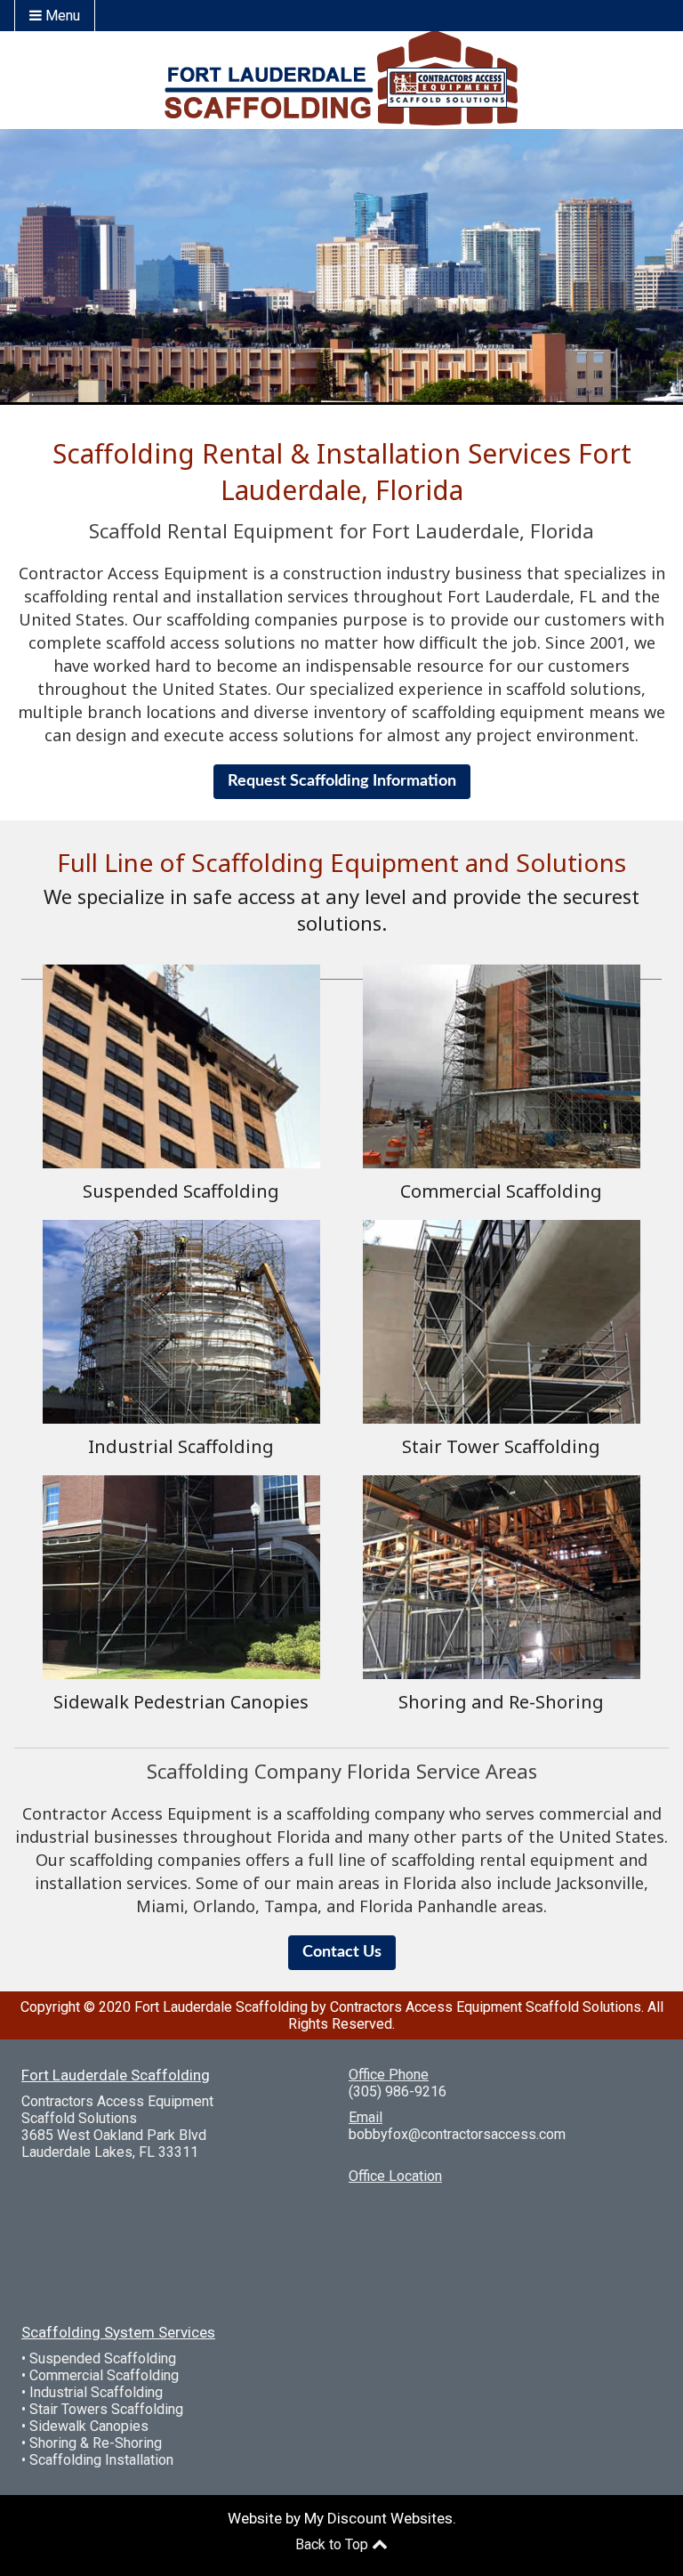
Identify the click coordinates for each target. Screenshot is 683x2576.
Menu (61, 16)
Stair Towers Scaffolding (106, 2409)
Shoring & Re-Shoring (96, 2443)
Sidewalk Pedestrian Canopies (181, 1702)
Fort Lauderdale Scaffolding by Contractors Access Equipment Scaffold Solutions (388, 2007)
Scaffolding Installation (101, 2460)
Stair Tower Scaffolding (501, 1446)
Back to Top (333, 2544)
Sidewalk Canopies (89, 2426)
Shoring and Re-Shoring (501, 1702)
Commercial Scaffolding (501, 1191)
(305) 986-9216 (398, 2091)
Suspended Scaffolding (181, 1191)
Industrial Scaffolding (181, 1446)
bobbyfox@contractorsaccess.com (457, 2134)
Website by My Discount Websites (340, 2518)
